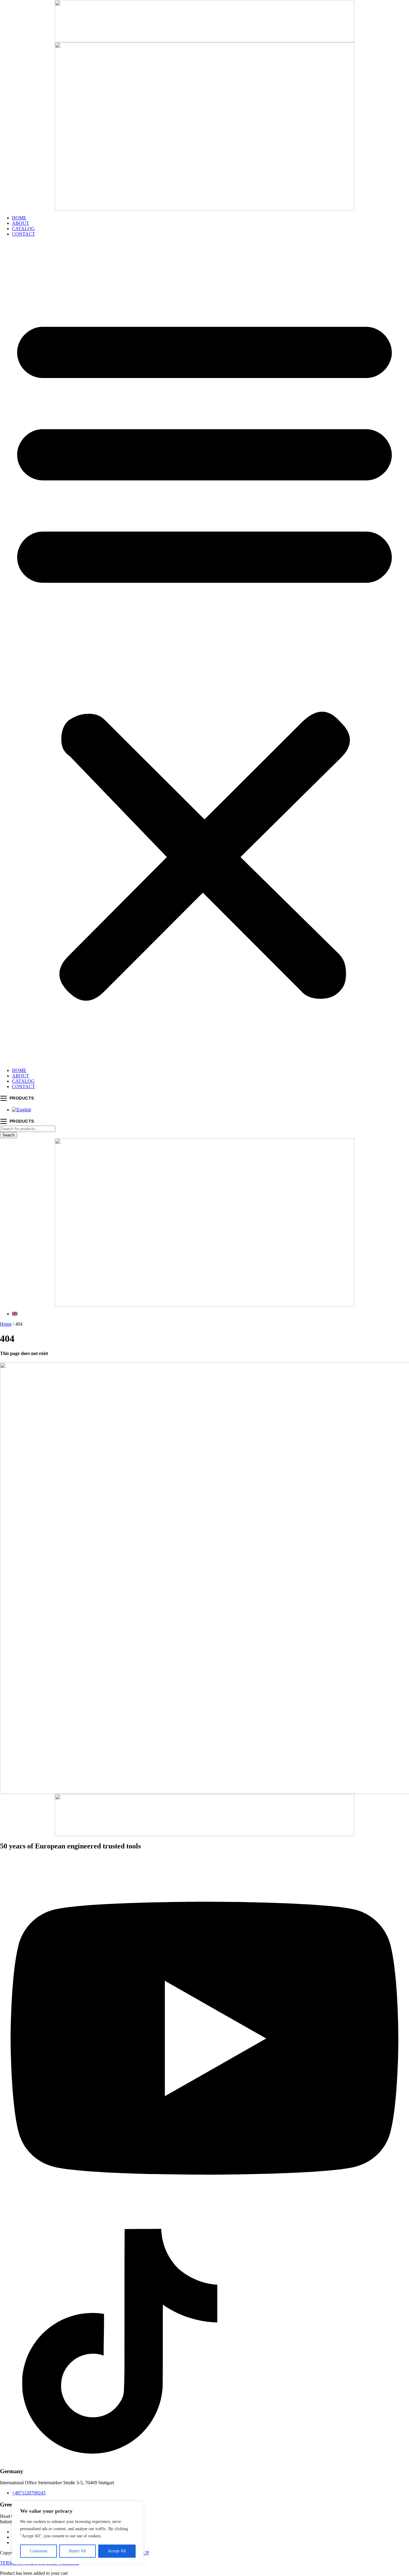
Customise (39, 2551)
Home (6, 1324)
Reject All (78, 2551)
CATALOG (23, 229)
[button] (205, 652)
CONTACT (24, 234)
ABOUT (21, 223)
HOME (19, 218)
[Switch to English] (22, 1110)
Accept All (117, 2551)
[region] (78, 2533)
